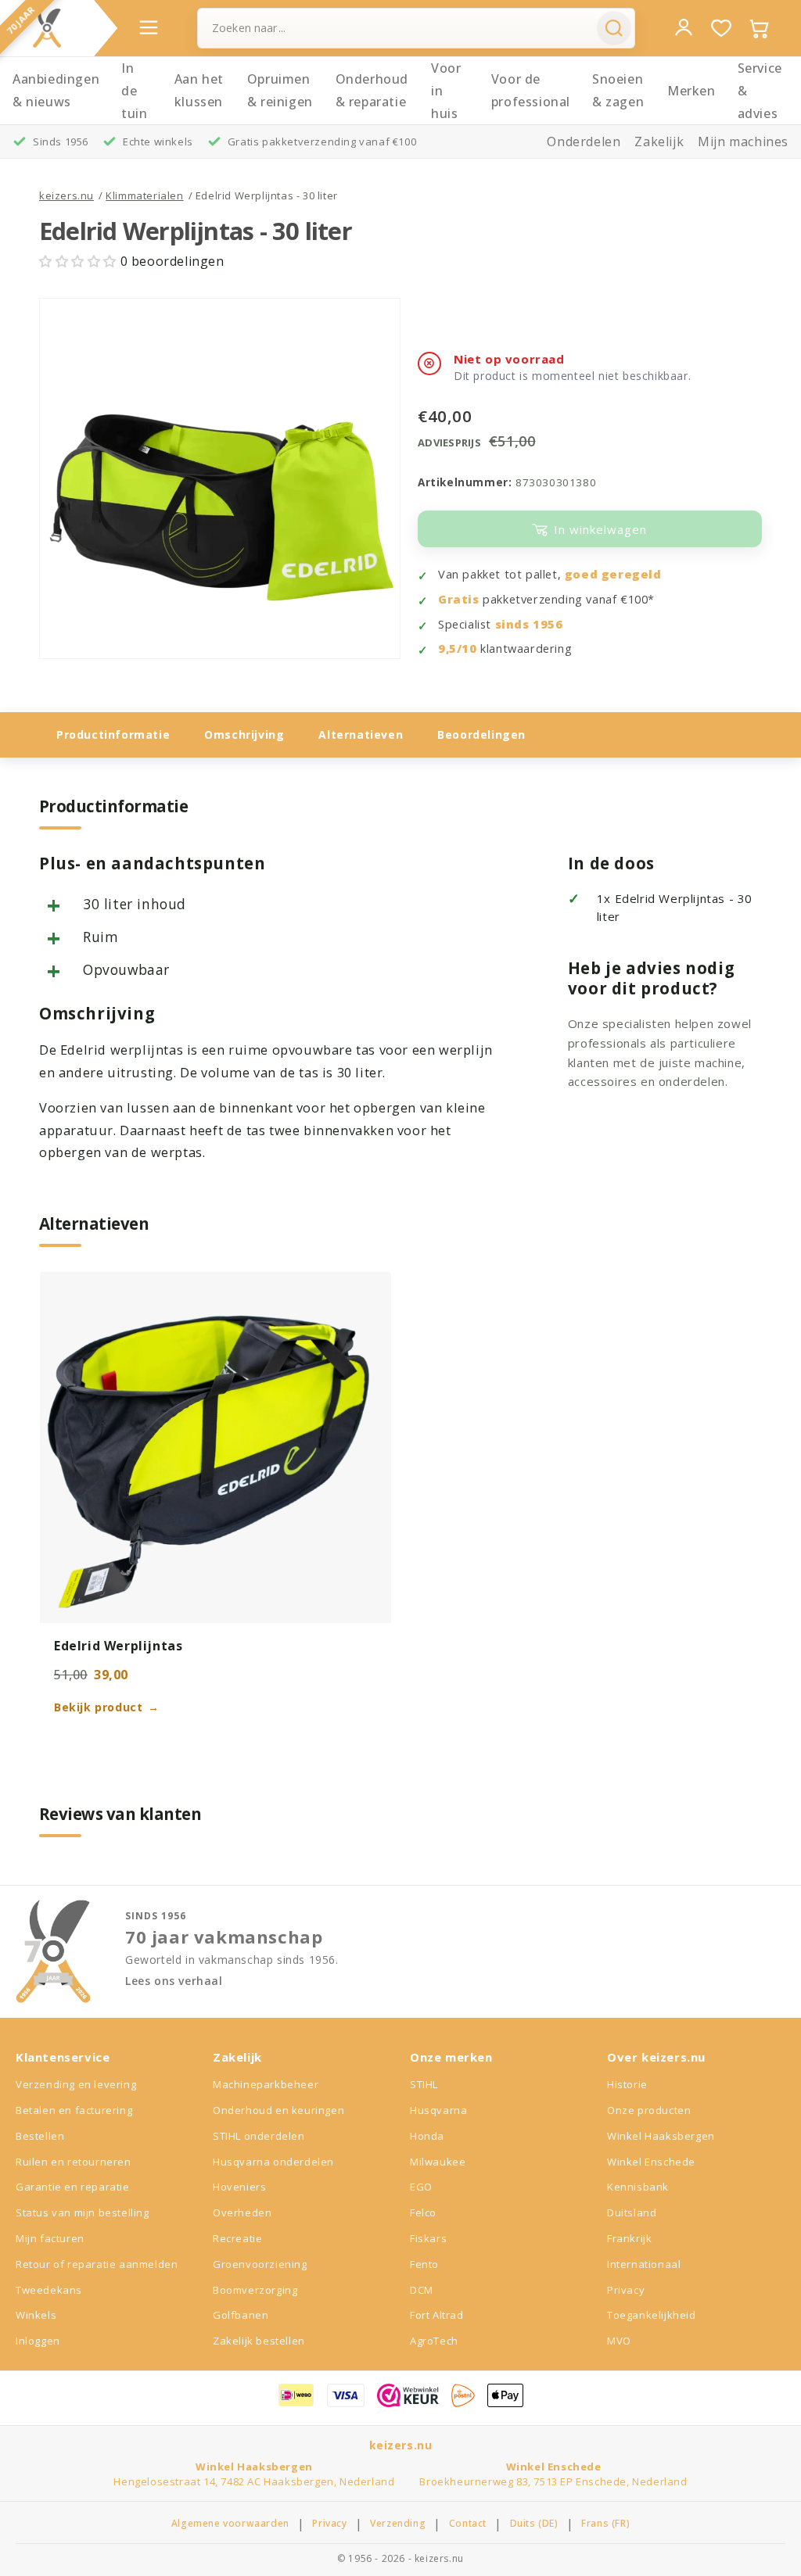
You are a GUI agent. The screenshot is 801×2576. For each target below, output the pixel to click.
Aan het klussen (199, 90)
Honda (427, 2136)
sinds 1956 (529, 624)
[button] (80, 261)
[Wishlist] (721, 28)
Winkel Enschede (651, 2162)
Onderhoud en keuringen (278, 2110)
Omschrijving (244, 734)
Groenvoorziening (260, 2264)
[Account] (684, 27)
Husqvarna (438, 2110)
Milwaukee (438, 2162)
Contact (468, 2524)
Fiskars (428, 2238)
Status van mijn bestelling (83, 2212)
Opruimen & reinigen (280, 90)
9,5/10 (458, 648)
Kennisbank (638, 2187)
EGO (421, 2187)
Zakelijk (659, 142)
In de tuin (134, 91)
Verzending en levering (76, 2084)
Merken (691, 91)
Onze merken (451, 2057)
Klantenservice (63, 2057)
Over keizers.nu (656, 2057)
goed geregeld (613, 574)
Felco (423, 2212)
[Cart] (759, 28)
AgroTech (434, 2341)
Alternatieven (361, 734)
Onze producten (649, 2110)
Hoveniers (239, 2187)
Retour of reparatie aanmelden (97, 2264)
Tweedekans (49, 2290)
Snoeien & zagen (618, 90)
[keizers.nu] (47, 28)
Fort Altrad (437, 2315)
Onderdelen (584, 142)
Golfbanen (241, 2315)
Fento (424, 2264)
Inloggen (38, 2341)
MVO (619, 2341)
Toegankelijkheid (652, 2315)
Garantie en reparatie (73, 2187)
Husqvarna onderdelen (273, 2162)
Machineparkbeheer (266, 2084)
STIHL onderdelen (259, 2136)
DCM (422, 2290)
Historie (627, 2084)
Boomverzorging (255, 2290)
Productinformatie (113, 734)
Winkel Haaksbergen (661, 2136)
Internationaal (644, 2264)
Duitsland (632, 2212)
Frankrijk (629, 2238)
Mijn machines (743, 142)
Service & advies (760, 91)
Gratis (459, 599)
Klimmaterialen (144, 195)
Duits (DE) (534, 2524)
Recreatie (237, 2238)
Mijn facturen (50, 2238)
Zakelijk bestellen (259, 2341)
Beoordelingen (481, 734)
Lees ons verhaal (174, 1981)
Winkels (36, 2315)
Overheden (242, 2212)
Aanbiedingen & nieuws (56, 90)
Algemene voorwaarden (230, 2524)
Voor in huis (446, 91)
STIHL (424, 2084)
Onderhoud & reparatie (372, 90)
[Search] (614, 28)
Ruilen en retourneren (74, 2162)
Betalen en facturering (74, 2110)
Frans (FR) (605, 2524)
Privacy (626, 2290)
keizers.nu (66, 195)
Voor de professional (531, 90)
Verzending (398, 2524)
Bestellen (40, 2136)
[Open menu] (149, 27)
